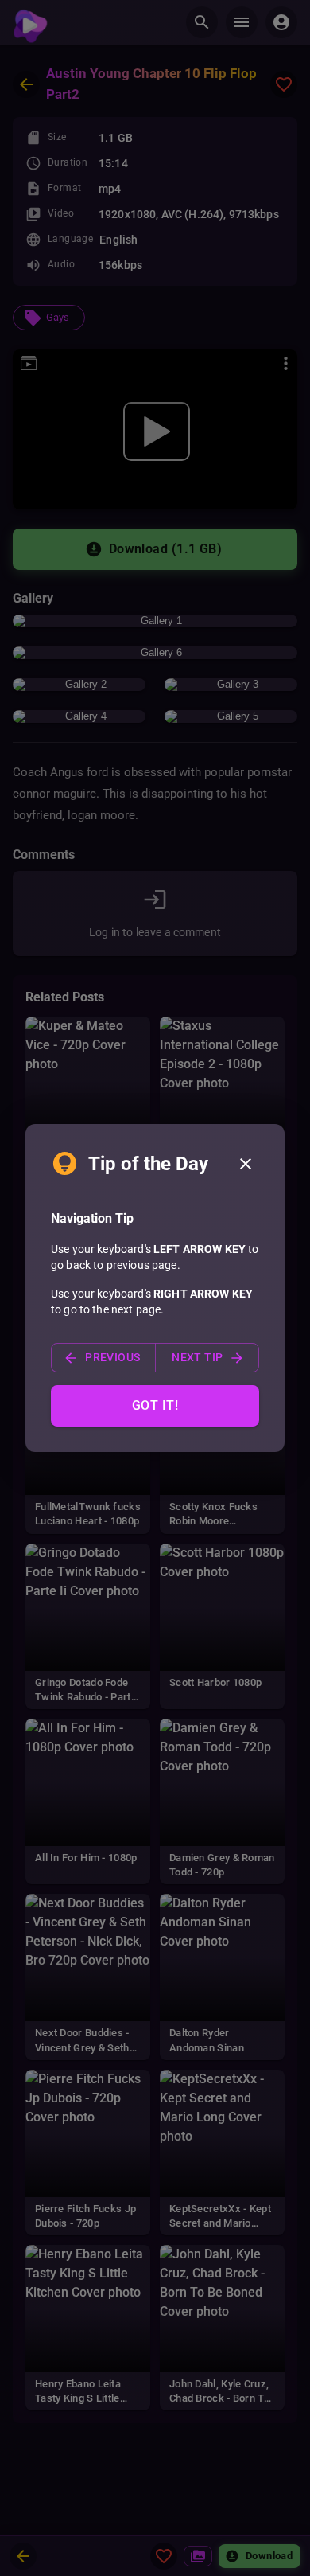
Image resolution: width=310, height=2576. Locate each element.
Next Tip (197, 1357)
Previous (112, 1357)
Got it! (155, 1405)
